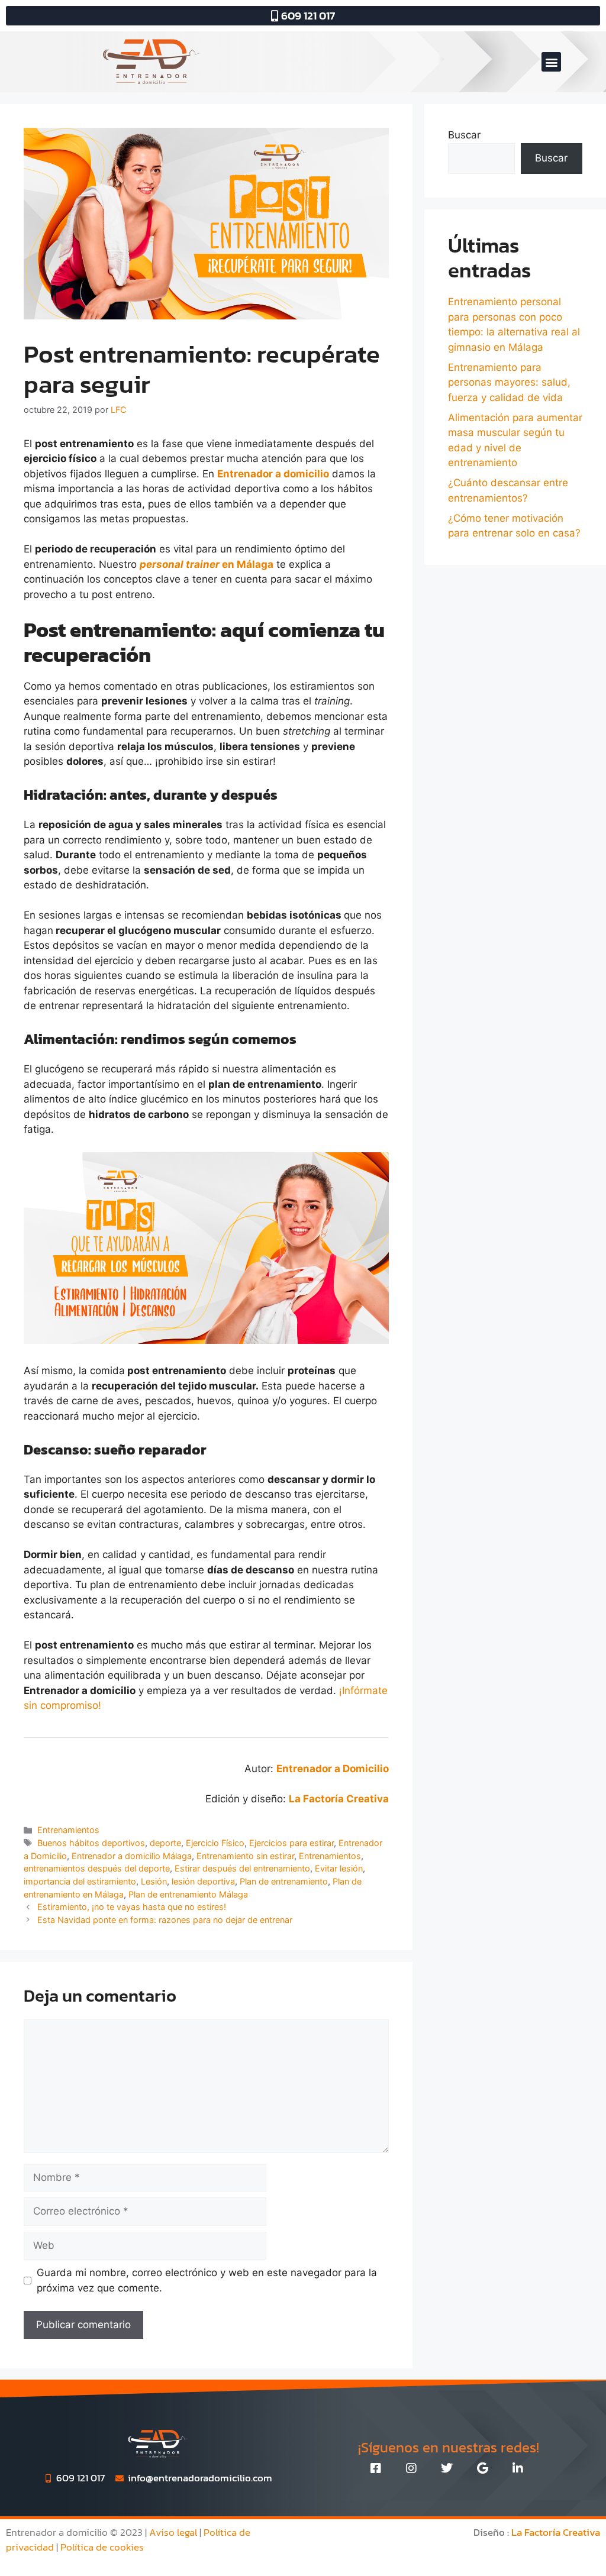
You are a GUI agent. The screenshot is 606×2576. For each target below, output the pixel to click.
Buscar (464, 135)
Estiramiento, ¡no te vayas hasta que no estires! (132, 1907)
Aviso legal (173, 2532)
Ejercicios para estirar (291, 1843)
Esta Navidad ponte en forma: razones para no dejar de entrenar (165, 1920)
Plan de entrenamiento (284, 1881)
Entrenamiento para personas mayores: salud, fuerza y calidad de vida (509, 382)
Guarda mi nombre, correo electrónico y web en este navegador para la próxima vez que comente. (207, 2280)
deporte (165, 1843)
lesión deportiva (203, 1881)
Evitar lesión (339, 1868)
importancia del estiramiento (80, 1881)
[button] (551, 62)
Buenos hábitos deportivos (91, 1843)
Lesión (154, 1881)
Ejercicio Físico (215, 1843)
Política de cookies (102, 2547)
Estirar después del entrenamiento (242, 1868)
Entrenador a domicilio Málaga (132, 1856)
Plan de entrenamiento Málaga (188, 1894)
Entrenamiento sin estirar (245, 1856)
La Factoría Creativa (556, 2532)
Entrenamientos (68, 1830)
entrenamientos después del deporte (97, 1868)
